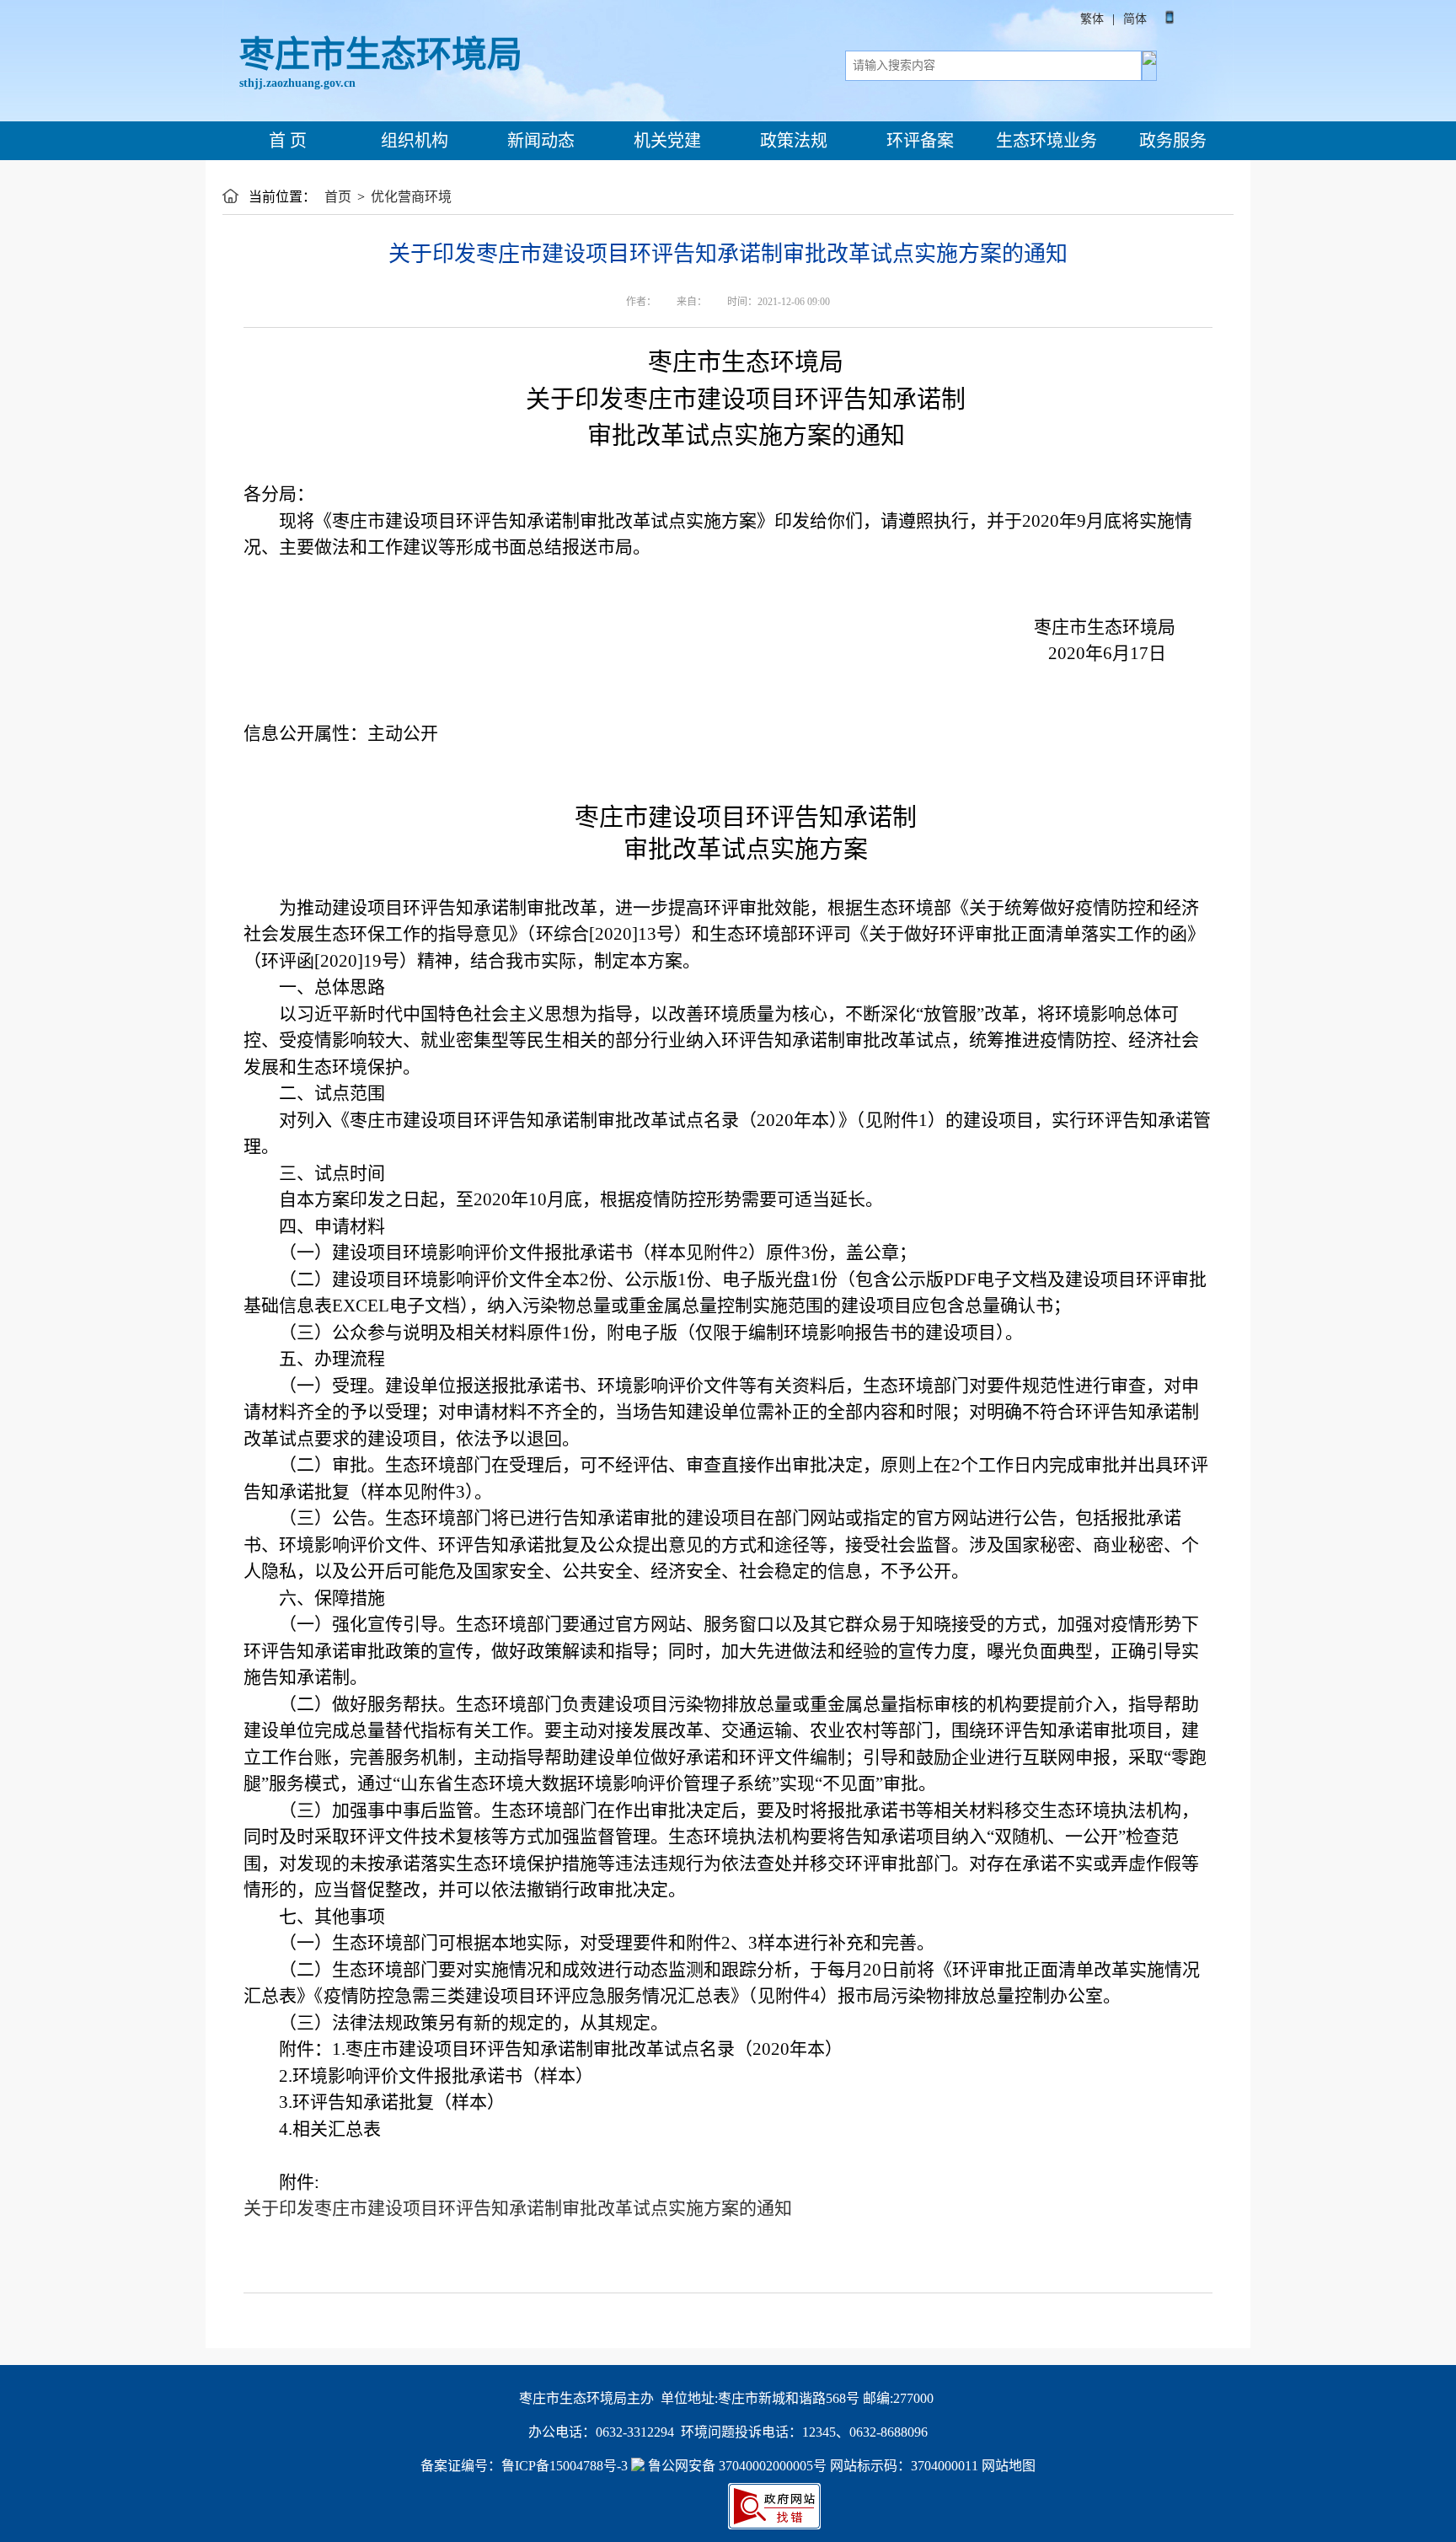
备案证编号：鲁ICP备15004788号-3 (524, 2466)
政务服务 (1171, 141)
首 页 (286, 141)
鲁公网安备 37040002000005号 (736, 2466)
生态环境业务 (1044, 141)
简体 (1135, 19)
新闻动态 (539, 141)
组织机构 (412, 141)
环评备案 (918, 141)
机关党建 (665, 141)
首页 (338, 197)
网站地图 (1009, 2466)
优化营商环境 (411, 197)
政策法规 (792, 141)
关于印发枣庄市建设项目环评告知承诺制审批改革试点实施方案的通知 (518, 2208)
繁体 (1092, 19)
